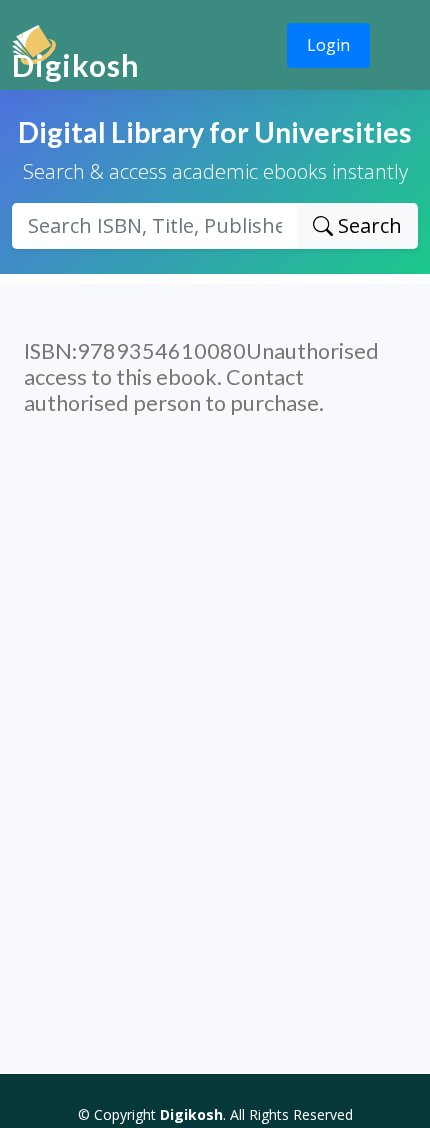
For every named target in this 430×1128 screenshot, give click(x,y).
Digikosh (76, 65)
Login (328, 45)
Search (367, 225)
